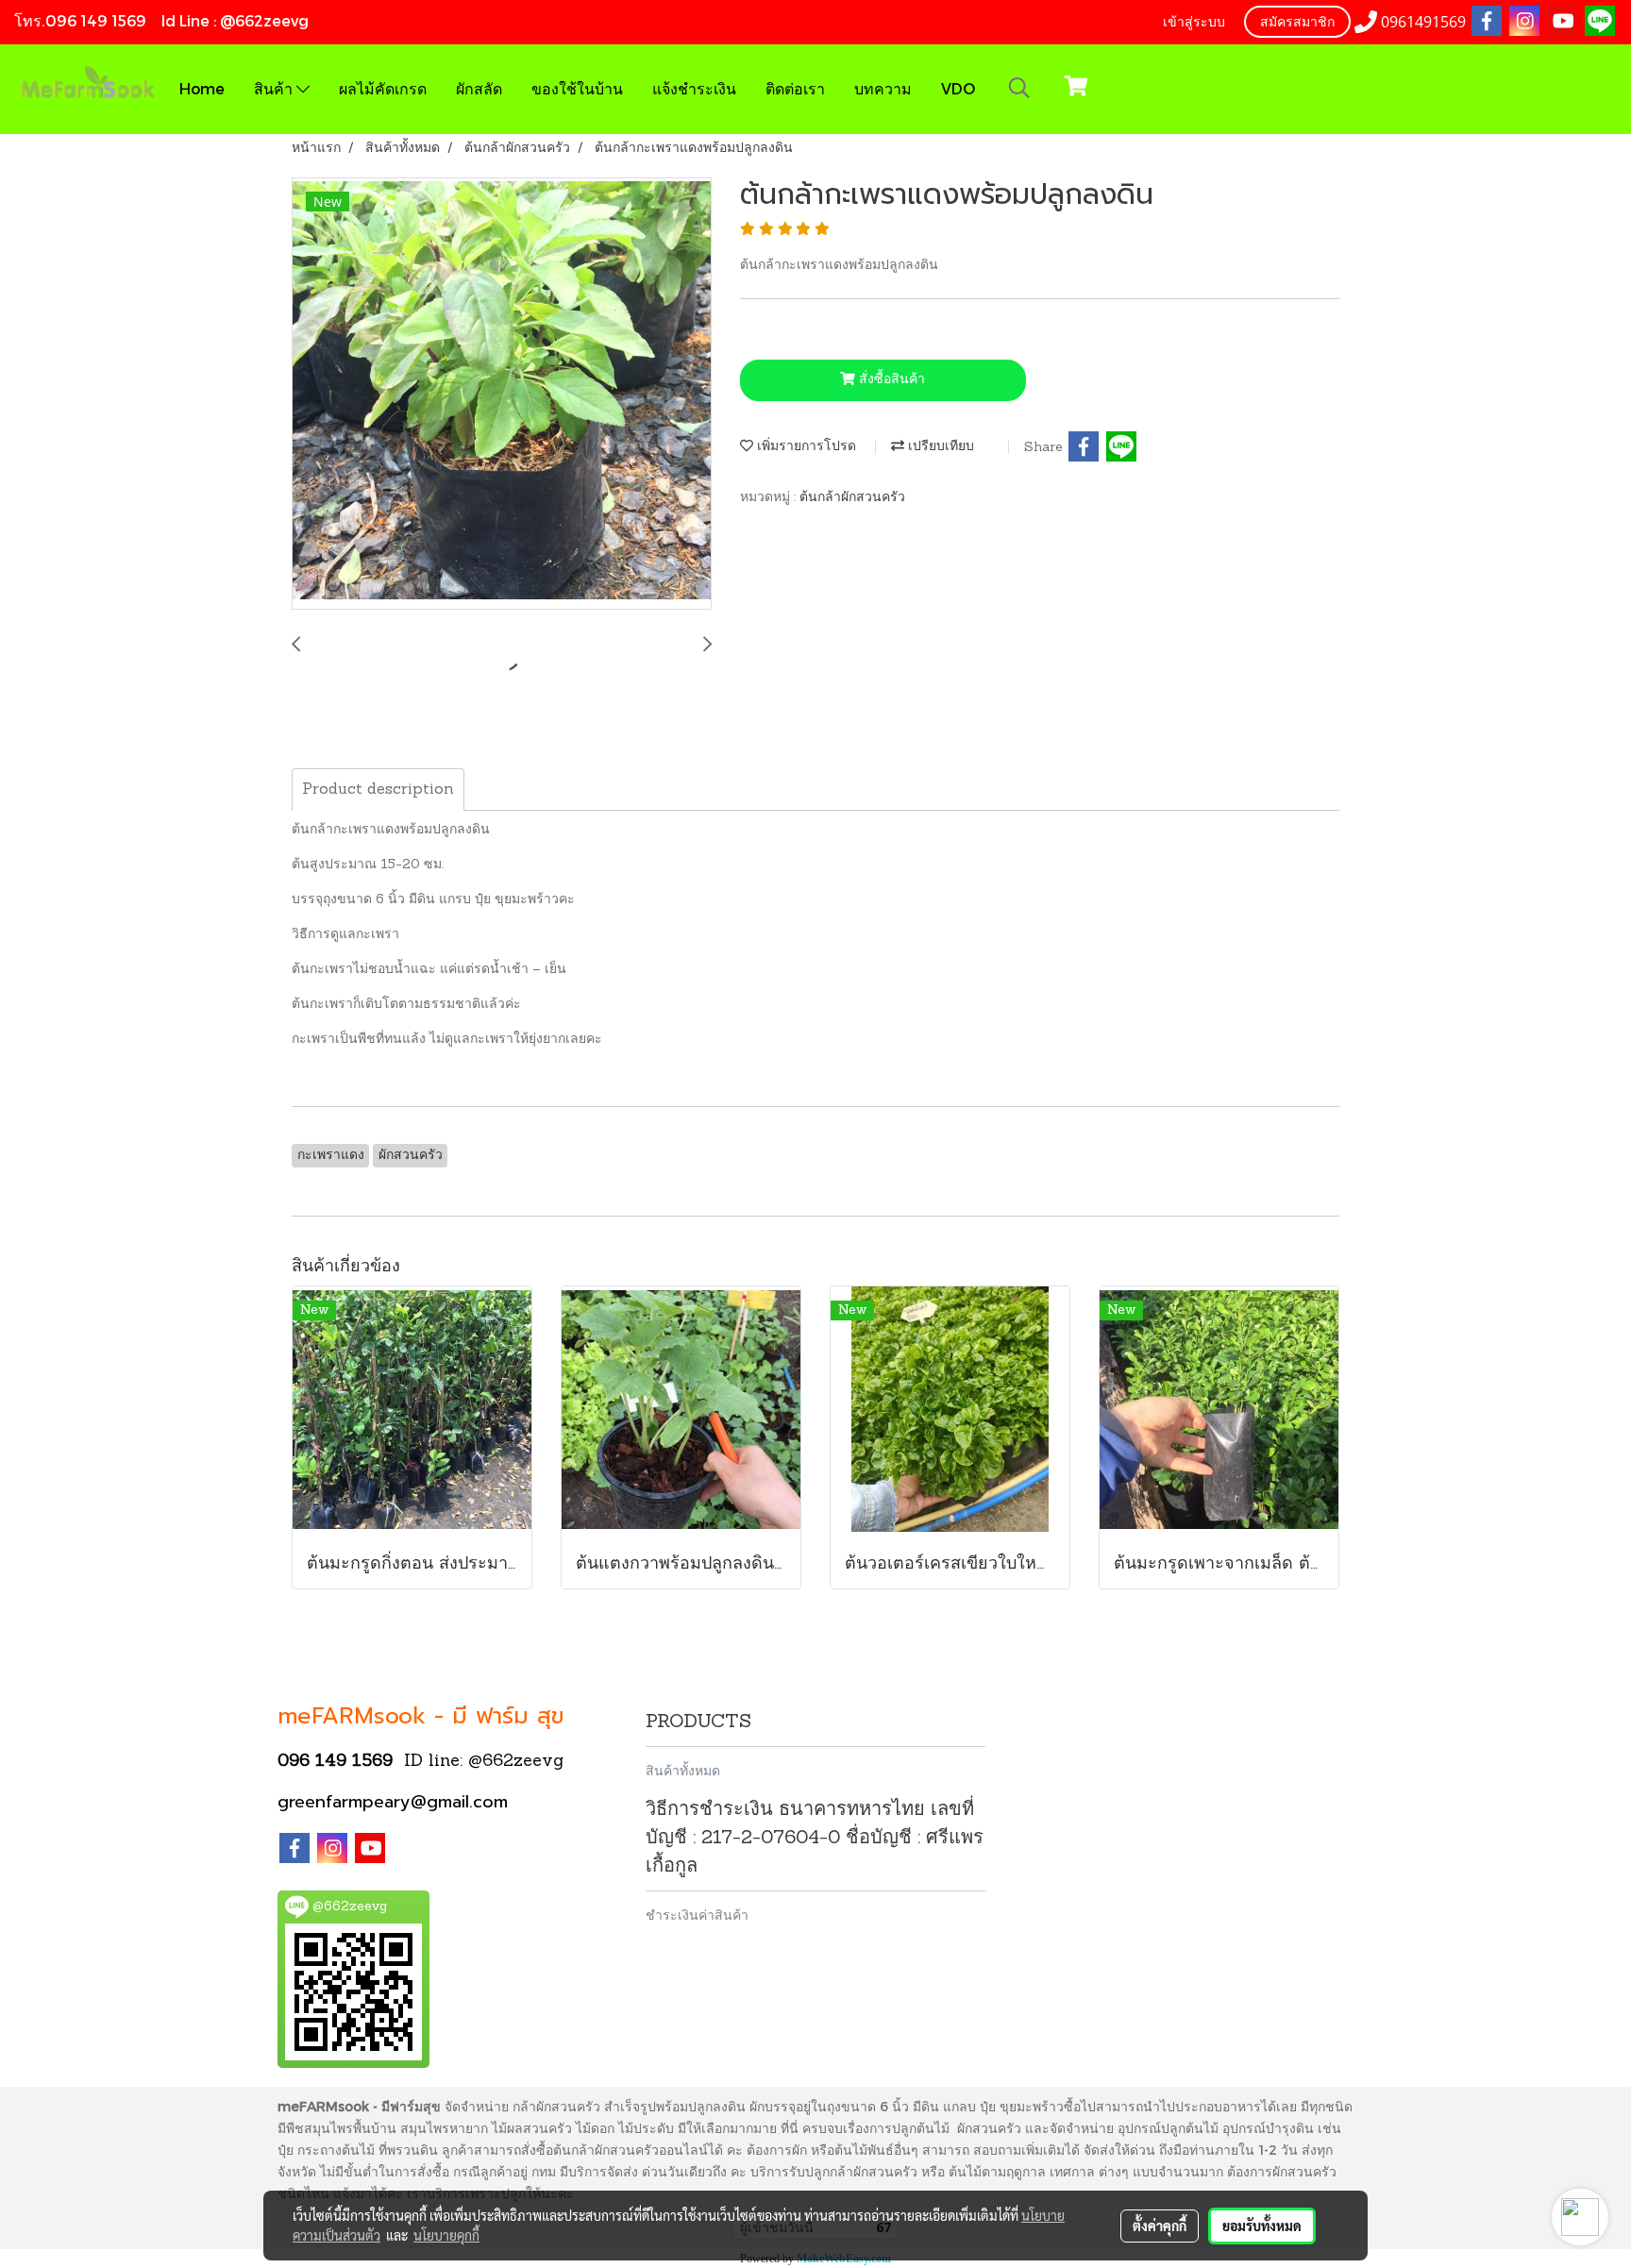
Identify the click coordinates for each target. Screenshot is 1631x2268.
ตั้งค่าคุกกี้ (1160, 2226)
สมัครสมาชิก (1297, 23)
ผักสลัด (479, 88)
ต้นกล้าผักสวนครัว (852, 498)
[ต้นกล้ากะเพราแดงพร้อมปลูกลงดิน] (502, 395)
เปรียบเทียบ (939, 447)
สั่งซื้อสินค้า (890, 380)
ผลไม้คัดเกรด (383, 88)
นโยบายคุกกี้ (446, 2235)
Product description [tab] (378, 790)
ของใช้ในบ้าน (577, 88)
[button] (1019, 89)
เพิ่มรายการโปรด (805, 447)
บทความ (883, 88)
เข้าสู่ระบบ (1194, 23)
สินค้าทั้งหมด (683, 1770)
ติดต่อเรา (795, 88)
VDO (958, 88)
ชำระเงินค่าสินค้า (697, 1915)
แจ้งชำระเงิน (694, 88)
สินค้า (275, 88)
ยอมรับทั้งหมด (1262, 2226)
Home (202, 88)
